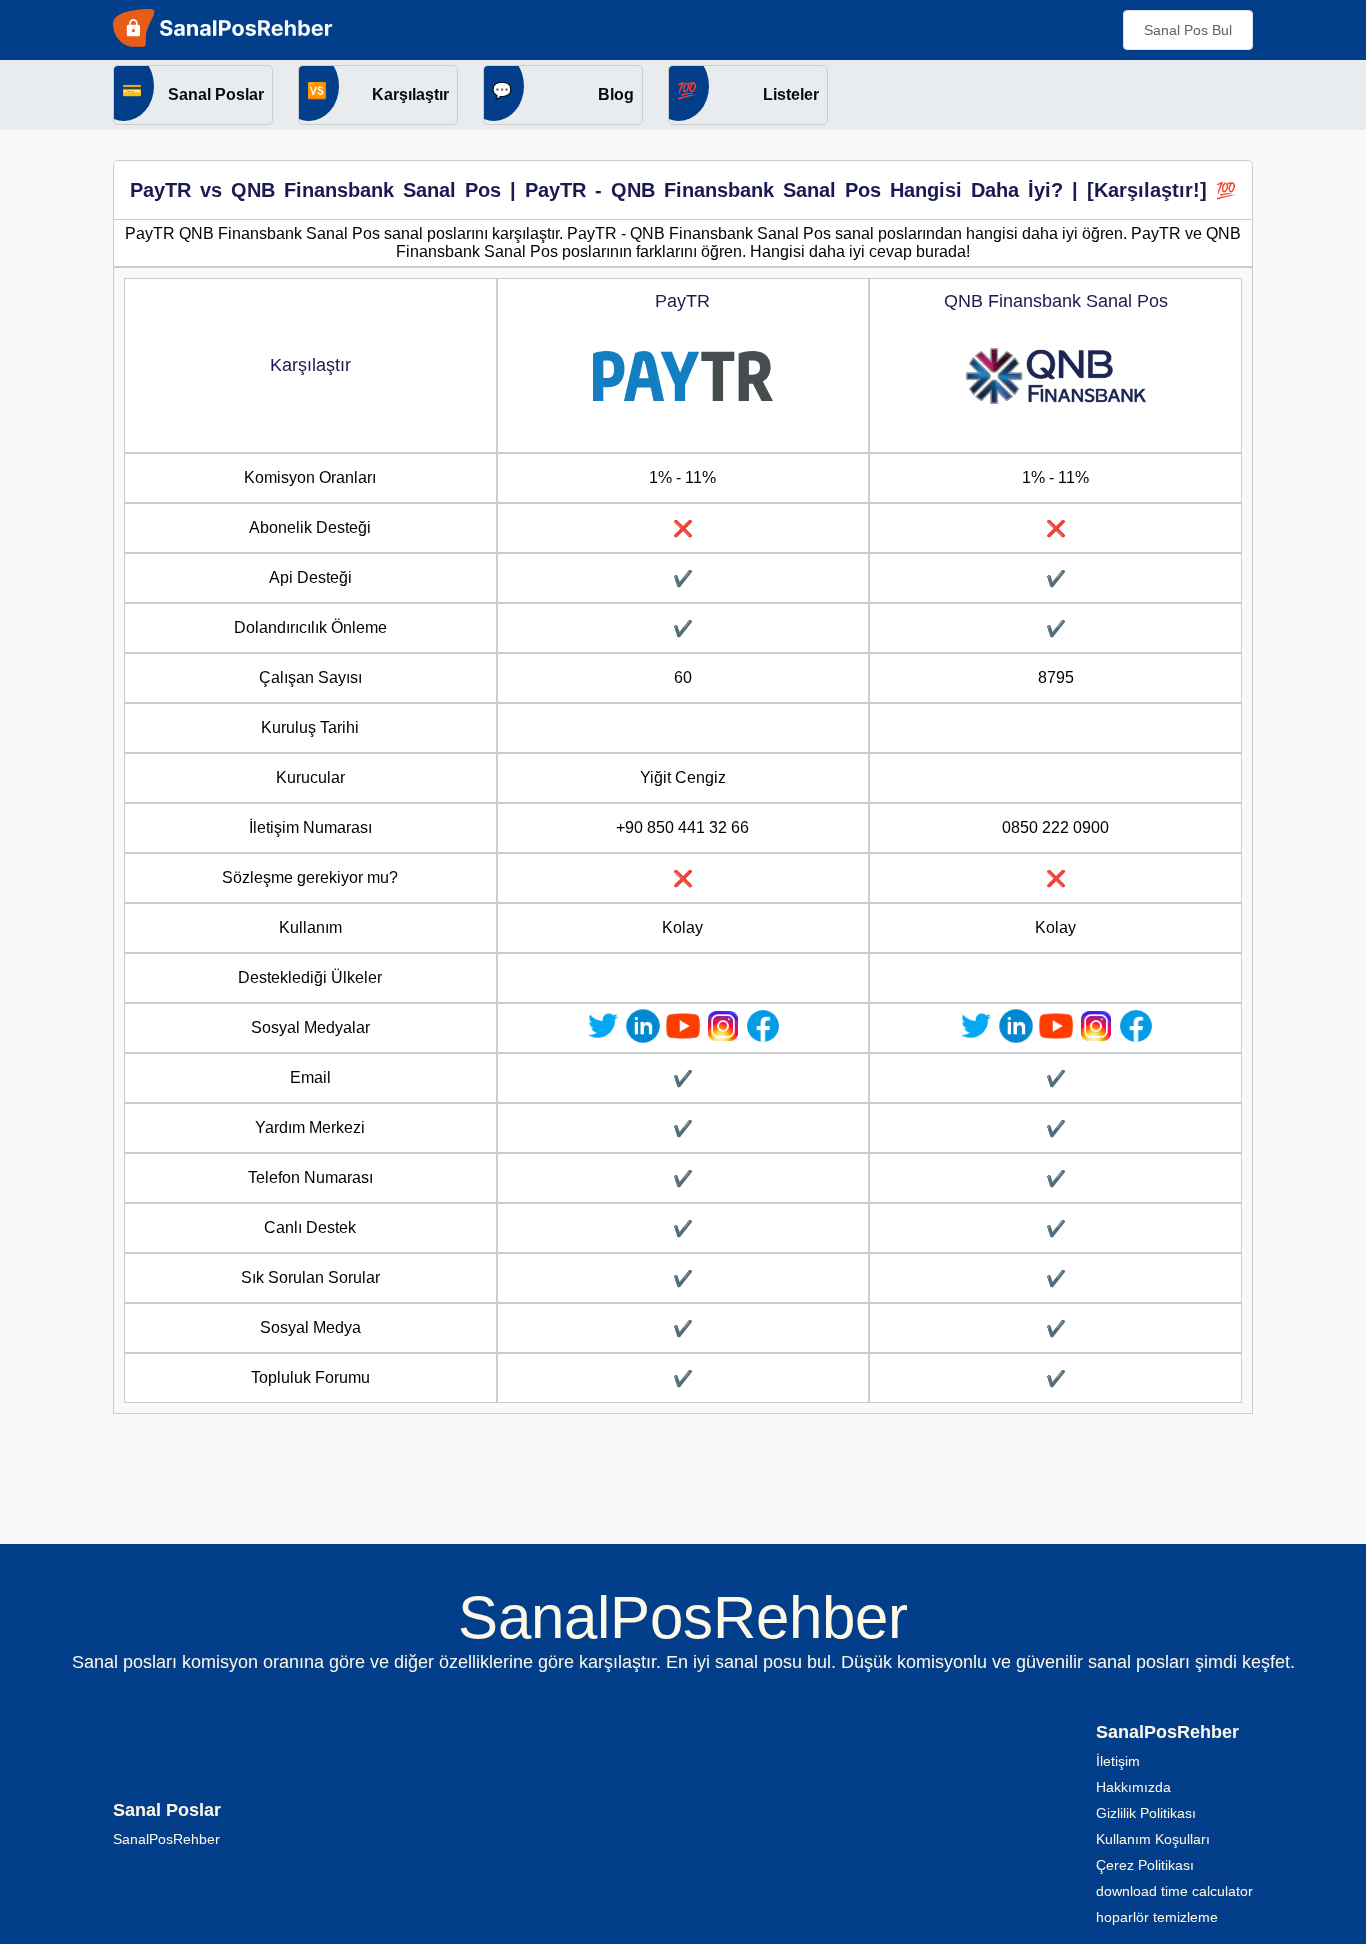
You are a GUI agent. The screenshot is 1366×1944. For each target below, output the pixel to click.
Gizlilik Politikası (1146, 1813)
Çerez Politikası (1145, 1865)
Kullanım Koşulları (1153, 1839)
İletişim (1118, 1761)
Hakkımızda (1133, 1787)
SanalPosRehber (166, 1839)
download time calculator (1174, 1891)
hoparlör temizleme (1157, 1917)
